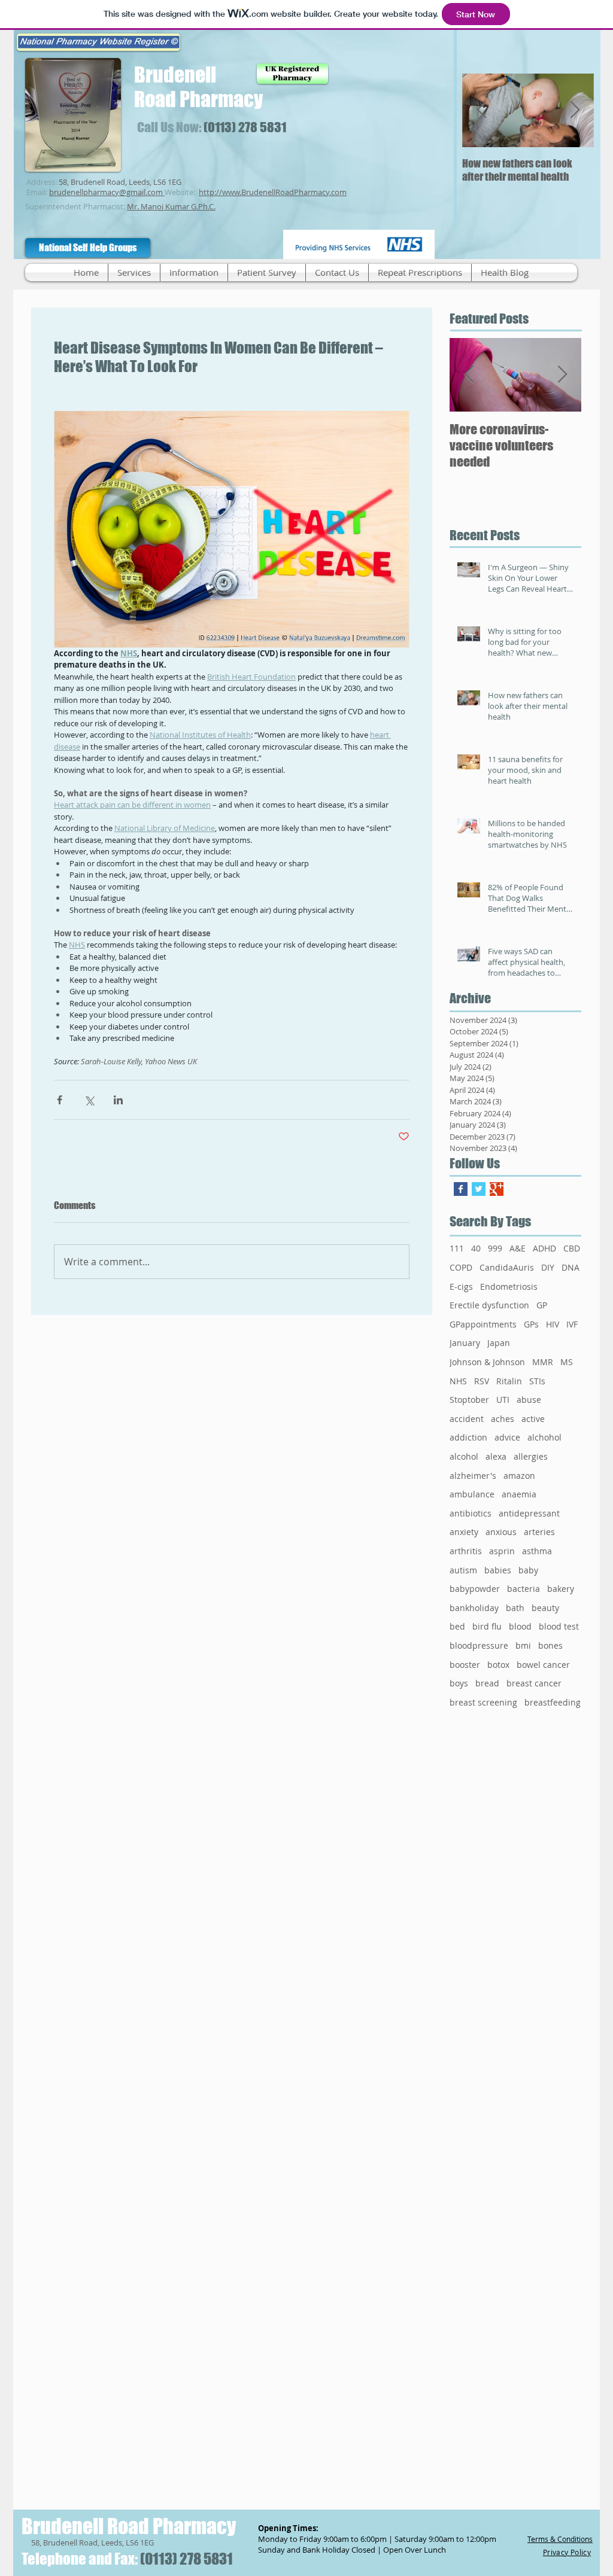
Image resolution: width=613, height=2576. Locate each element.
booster (465, 1665)
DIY (548, 1267)
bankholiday (474, 1608)
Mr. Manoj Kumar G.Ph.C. (171, 206)
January (465, 1343)
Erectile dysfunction (489, 1305)
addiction (468, 1437)
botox (498, 1665)
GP (542, 1305)
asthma (537, 1551)
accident (467, 1419)
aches (503, 1419)
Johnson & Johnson (487, 1362)
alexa (496, 1456)
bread (487, 1683)
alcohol (464, 1456)
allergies (531, 1456)
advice (507, 1437)
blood (520, 1626)
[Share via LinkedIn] (118, 1100)
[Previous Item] (481, 110)
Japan (499, 1343)
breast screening (483, 1702)
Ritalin (509, 1381)
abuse (529, 1400)
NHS (458, 1381)
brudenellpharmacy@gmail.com (106, 192)
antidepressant (529, 1513)
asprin (502, 1551)
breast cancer (534, 1683)
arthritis (466, 1551)
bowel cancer (543, 1665)
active (533, 1419)
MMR (543, 1362)
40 (476, 1248)
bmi (523, 1645)
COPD (461, 1267)
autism (463, 1570)
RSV (482, 1381)
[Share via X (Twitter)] (89, 1100)
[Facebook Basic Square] (461, 1189)
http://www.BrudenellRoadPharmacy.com (273, 192)
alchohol (544, 1437)
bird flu (487, 1626)
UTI (503, 1400)
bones (550, 1645)
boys (459, 1683)
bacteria (524, 1589)
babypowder (475, 1589)
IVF (572, 1324)
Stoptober (469, 1400)
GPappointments (483, 1324)
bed (457, 1626)
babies (498, 1570)
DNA (570, 1267)
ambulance (472, 1494)
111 (457, 1248)
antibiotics (471, 1513)
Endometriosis (509, 1287)
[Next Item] (575, 110)
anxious (501, 1532)
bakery (561, 1589)
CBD (572, 1248)
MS (567, 1362)
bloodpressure (479, 1645)
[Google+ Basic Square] (497, 1189)
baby (528, 1570)
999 (495, 1248)
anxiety (464, 1532)
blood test (559, 1626)
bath (515, 1608)
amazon (519, 1476)
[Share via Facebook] (60, 1100)
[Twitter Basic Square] (479, 1189)
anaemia (519, 1494)
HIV (553, 1324)
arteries (539, 1532)
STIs (537, 1381)
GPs (531, 1324)
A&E (518, 1248)
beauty (545, 1608)
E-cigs (461, 1287)
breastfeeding (553, 1702)
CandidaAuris (507, 1267)
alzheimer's (473, 1476)
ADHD (544, 1248)
